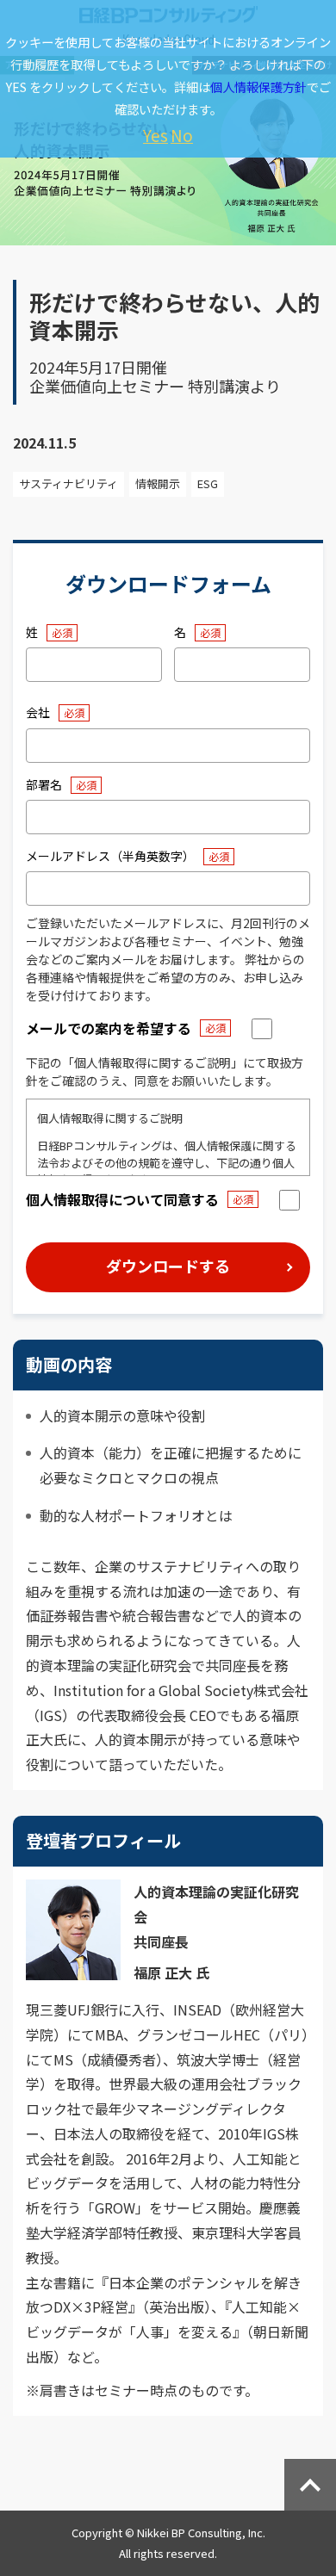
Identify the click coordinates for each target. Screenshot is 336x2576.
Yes (156, 135)
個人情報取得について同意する (122, 1199)
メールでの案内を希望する (109, 1028)
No (182, 135)
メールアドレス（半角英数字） (110, 856)
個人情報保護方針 (258, 87)
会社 (38, 712)
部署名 (44, 784)
